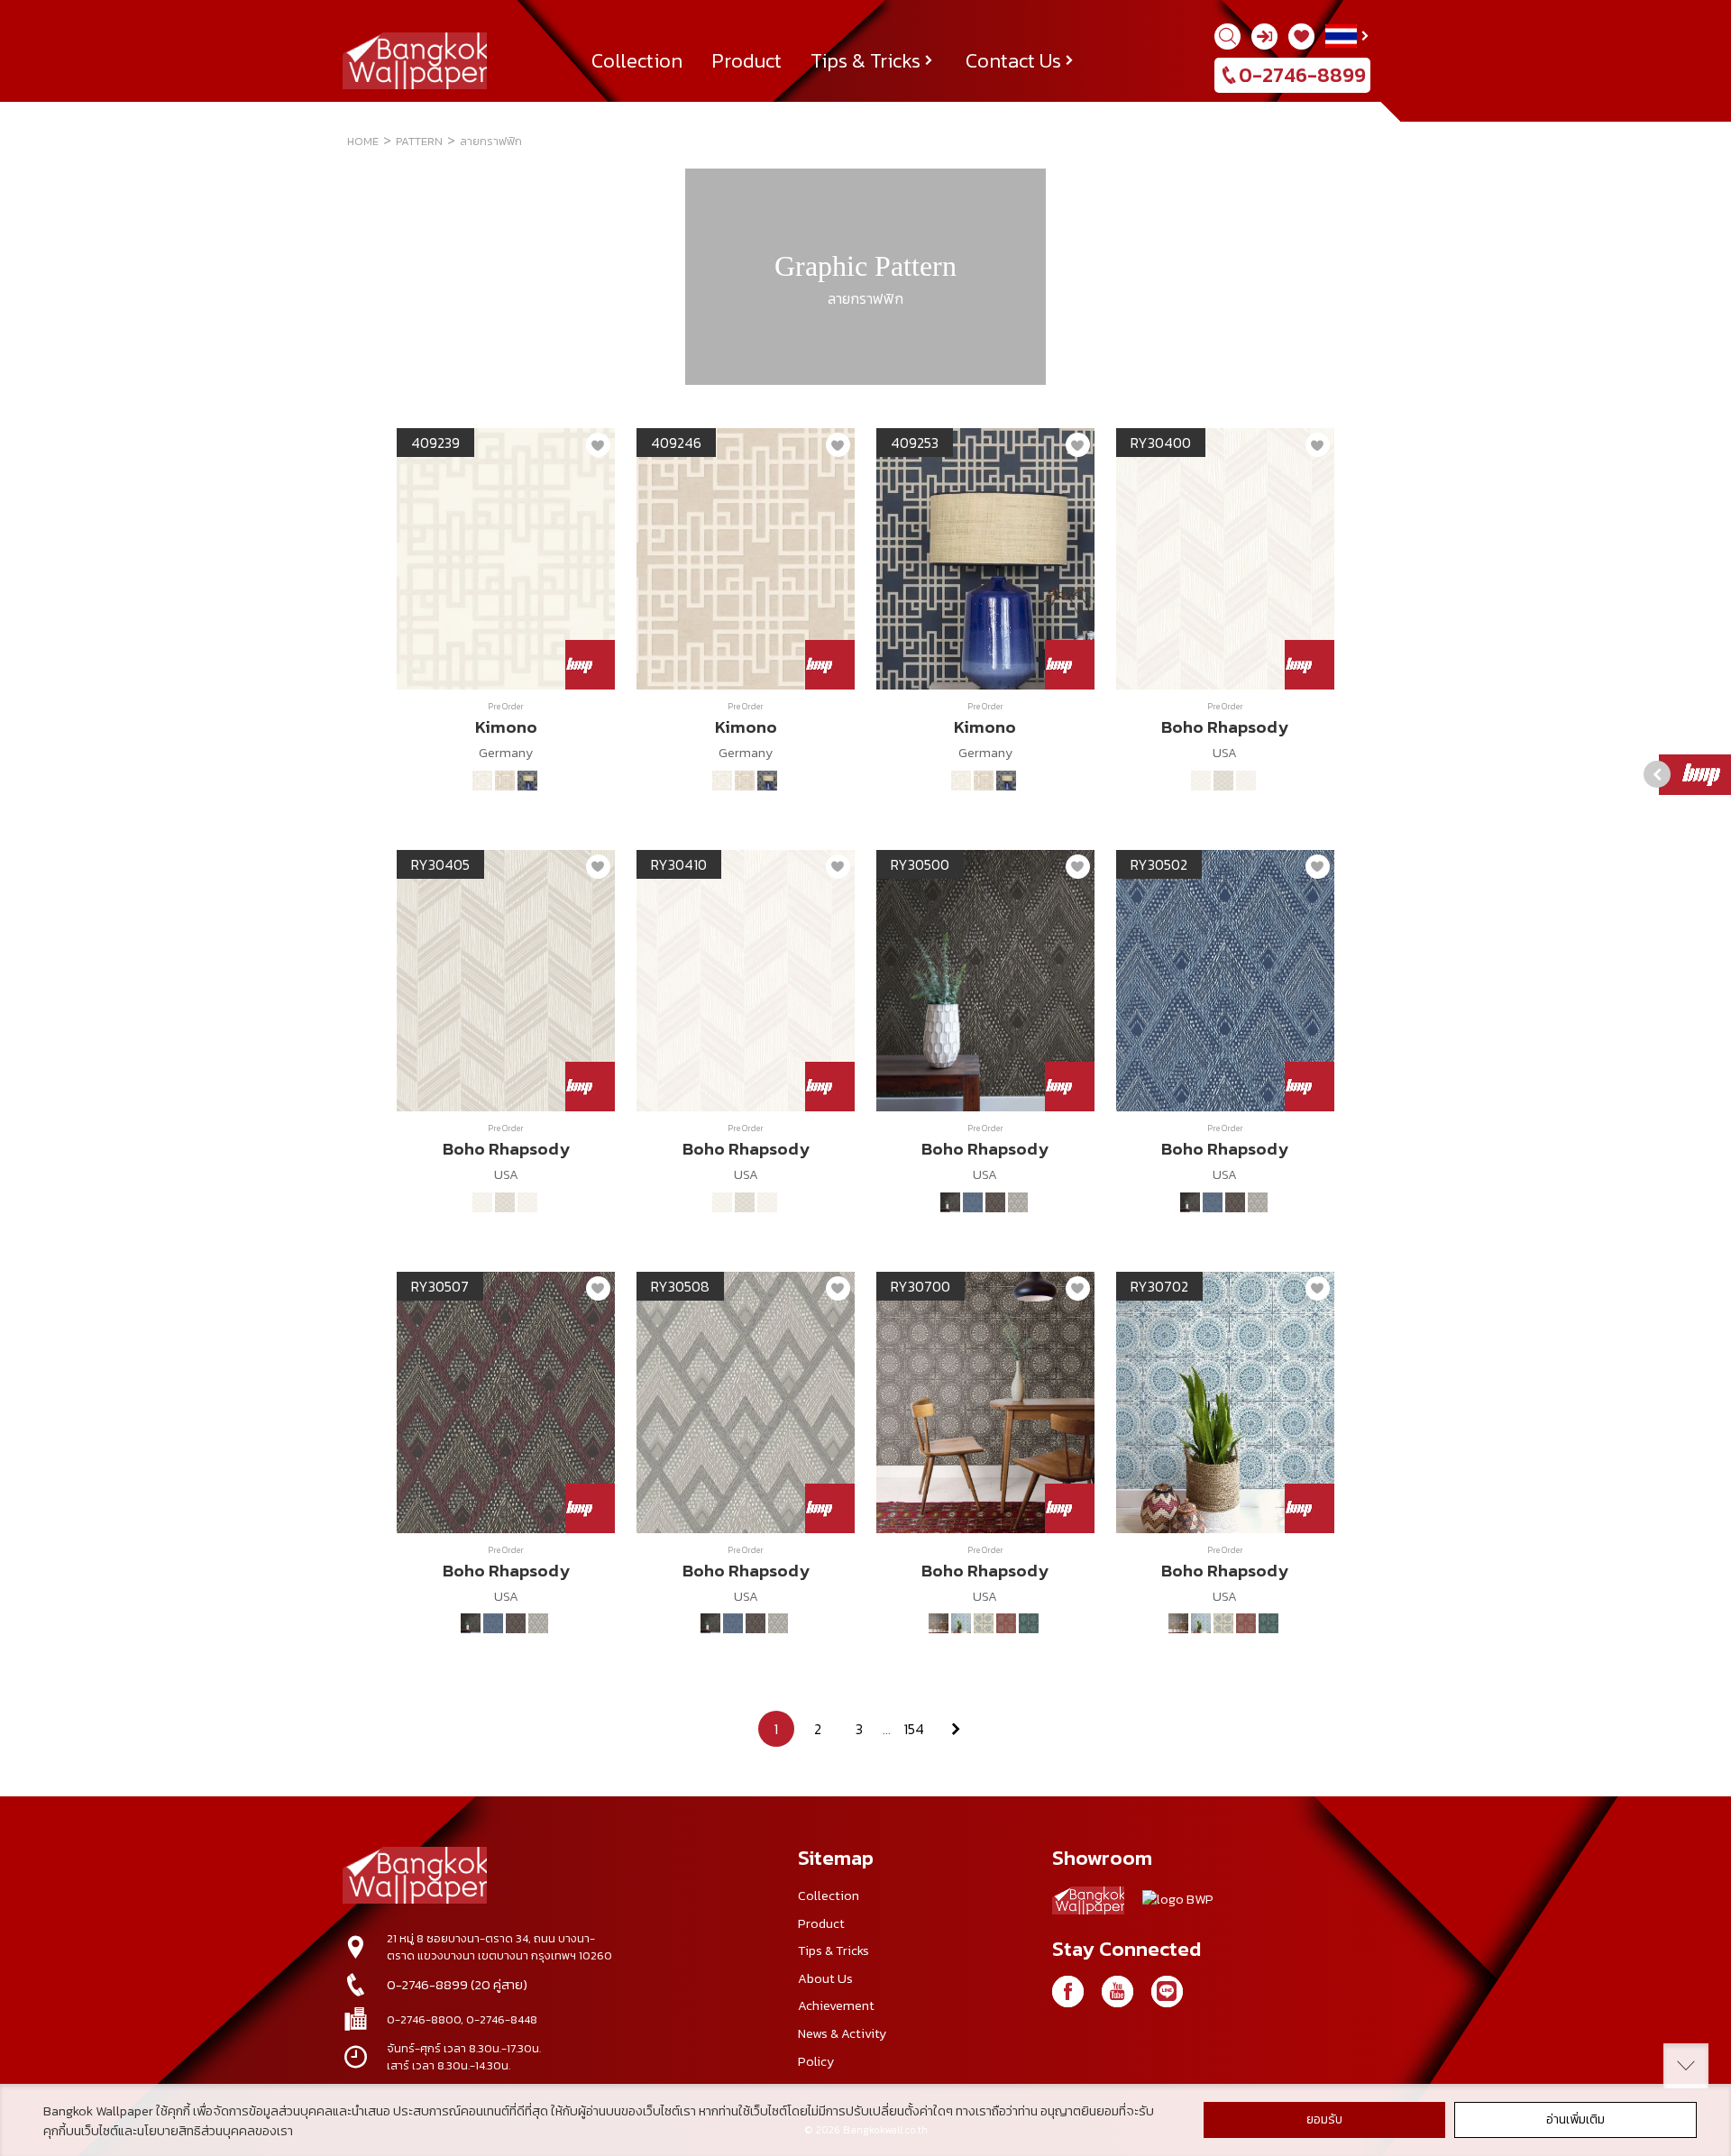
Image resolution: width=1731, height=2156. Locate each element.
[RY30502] (973, 1202)
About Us (825, 1978)
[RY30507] (995, 1202)
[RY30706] (984, 1623)
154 (914, 1729)
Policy (816, 2061)
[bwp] (1178, 1904)
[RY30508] (1018, 1202)
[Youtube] (1117, 1992)
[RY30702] (961, 1623)
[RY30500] (950, 1202)
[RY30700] (939, 1623)
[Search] (1227, 37)
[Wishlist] (1301, 37)
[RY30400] (1201, 781)
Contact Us (1013, 60)
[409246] (505, 781)
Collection (637, 60)
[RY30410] (1246, 781)
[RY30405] (1223, 781)
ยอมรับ (1324, 2119)
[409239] (482, 781)
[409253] (527, 781)
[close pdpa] (1686, 2066)
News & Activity (842, 2033)
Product (746, 60)
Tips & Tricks (865, 60)
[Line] (1167, 1992)
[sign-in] (1264, 37)
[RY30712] (1029, 1623)
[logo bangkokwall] (415, 1877)
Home (363, 141)
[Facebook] (1068, 1992)
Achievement (836, 2005)
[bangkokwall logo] (1088, 1904)
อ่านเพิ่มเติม (1575, 2119)
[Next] (956, 1729)
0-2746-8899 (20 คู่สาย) (457, 1985)
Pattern (419, 141)
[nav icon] (36, 24)
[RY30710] (1006, 1623)
